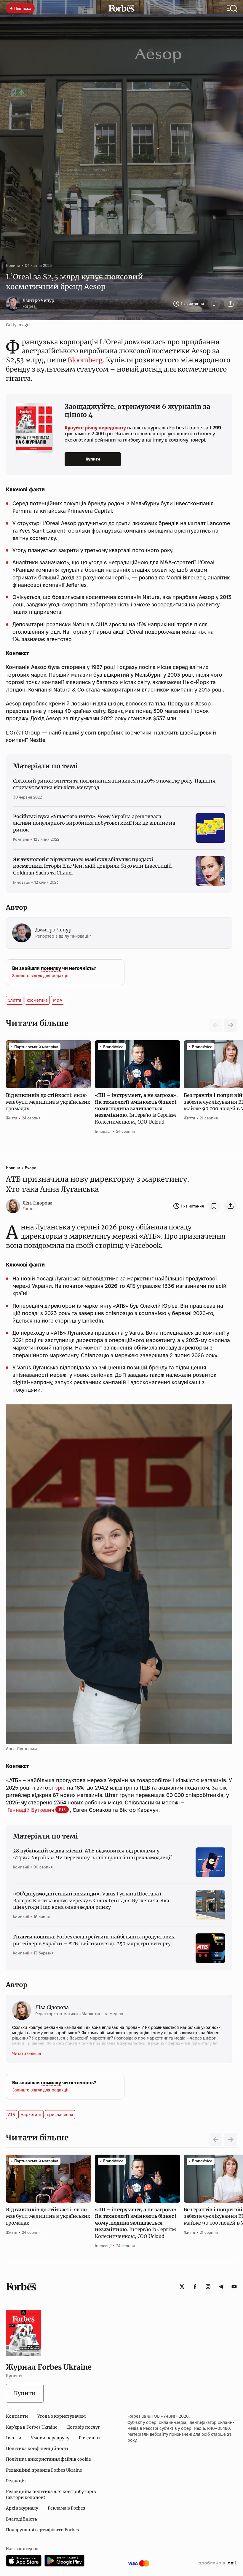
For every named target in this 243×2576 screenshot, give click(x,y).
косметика (37, 1000)
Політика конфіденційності (37, 2448)
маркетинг (31, 2115)
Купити (93, 459)
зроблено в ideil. (218, 2563)
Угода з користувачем (61, 2416)
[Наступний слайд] (231, 1025)
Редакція (16, 2481)
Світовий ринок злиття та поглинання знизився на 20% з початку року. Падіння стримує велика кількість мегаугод (114, 784)
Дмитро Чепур (38, 300)
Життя (12, 1118)
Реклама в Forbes (66, 2508)
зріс (60, 1788)
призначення (60, 2115)
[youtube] (234, 2287)
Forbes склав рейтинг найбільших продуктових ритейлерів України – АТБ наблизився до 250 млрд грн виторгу (94, 1940)
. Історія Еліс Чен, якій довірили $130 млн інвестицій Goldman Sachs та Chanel (92, 866)
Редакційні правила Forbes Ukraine (44, 2470)
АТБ (12, 2115)
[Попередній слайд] (216, 2140)
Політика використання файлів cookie (48, 2459)
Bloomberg (85, 360)
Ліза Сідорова (37, 1203)
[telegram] (221, 2287)
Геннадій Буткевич (31, 1810)
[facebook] (195, 2287)
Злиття (15, 1000)
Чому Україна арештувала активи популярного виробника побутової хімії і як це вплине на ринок (94, 823)
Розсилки (89, 2438)
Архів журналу (22, 2508)
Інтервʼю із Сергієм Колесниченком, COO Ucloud (136, 1108)
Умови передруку (50, 2438)
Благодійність (21, 2519)
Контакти (17, 2416)
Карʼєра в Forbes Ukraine (32, 2427)
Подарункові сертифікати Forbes (42, 2530)
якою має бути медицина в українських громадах (48, 1102)
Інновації (21, 882)
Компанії (21, 839)
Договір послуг (83, 2427)
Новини (13, 265)
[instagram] (208, 2287)
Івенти (14, 2438)
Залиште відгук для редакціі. (41, 976)
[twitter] (182, 2287)
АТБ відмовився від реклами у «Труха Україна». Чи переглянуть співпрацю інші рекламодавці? (93, 1854)
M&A (58, 1000)
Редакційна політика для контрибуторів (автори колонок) (51, 2494)
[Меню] (232, 8)
